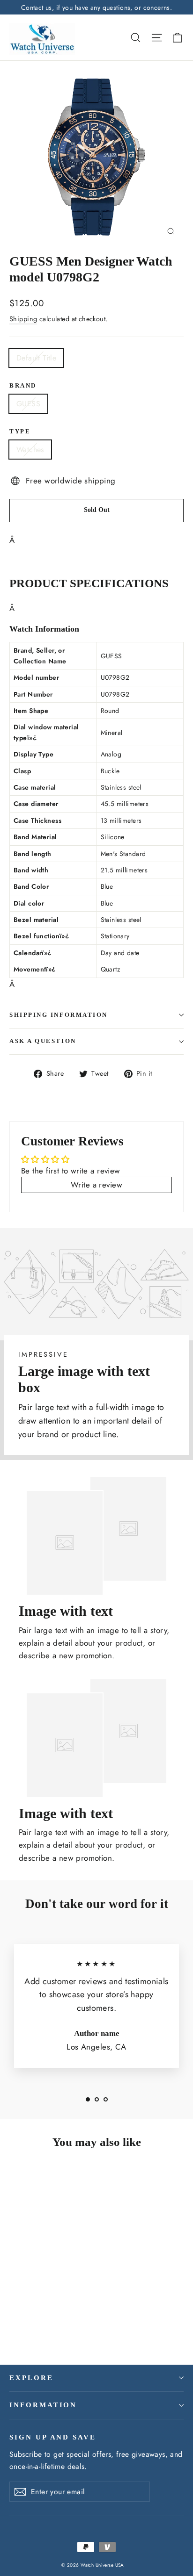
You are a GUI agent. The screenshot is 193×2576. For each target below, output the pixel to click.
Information (43, 2405)
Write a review (96, 1185)
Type (20, 432)
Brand (23, 386)
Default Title (36, 358)
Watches (30, 450)
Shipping (23, 319)
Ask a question (43, 1041)
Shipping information (59, 1015)
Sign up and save (53, 2437)
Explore (31, 2378)
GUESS (28, 404)
